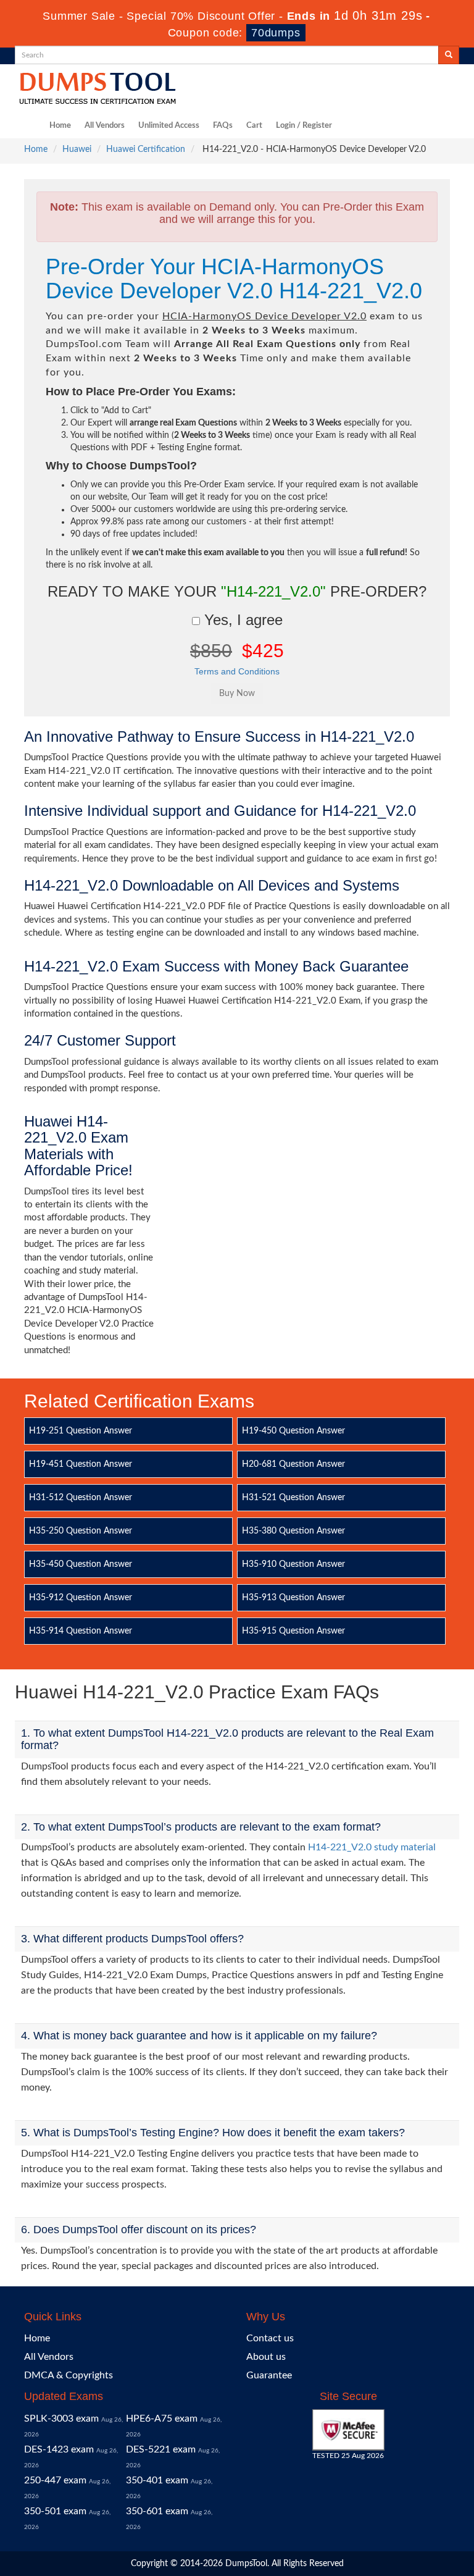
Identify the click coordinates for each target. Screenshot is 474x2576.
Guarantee (269, 2375)
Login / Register (304, 126)
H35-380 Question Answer (293, 1531)
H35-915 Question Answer (293, 1631)
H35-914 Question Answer (81, 1631)
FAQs (223, 126)
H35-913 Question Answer (293, 1598)
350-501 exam (55, 2511)
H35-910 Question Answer (293, 1564)
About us (266, 2357)
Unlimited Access (169, 126)
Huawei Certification (146, 149)
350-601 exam (157, 2511)
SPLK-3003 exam (61, 2419)
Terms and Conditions (237, 671)
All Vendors (105, 126)
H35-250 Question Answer (81, 1531)
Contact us (270, 2338)
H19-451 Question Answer (81, 1464)
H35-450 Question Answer (81, 1564)
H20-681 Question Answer (293, 1464)
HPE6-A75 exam (162, 2419)
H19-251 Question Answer (81, 1431)
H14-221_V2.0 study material (372, 1847)
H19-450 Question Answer (293, 1431)
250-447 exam (55, 2480)
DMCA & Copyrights (69, 2375)
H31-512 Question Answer (81, 1498)
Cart (254, 126)
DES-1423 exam (59, 2449)
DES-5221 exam (161, 2449)
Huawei (77, 149)
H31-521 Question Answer (293, 1498)
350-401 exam (157, 2480)
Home (60, 126)
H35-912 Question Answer (81, 1598)
